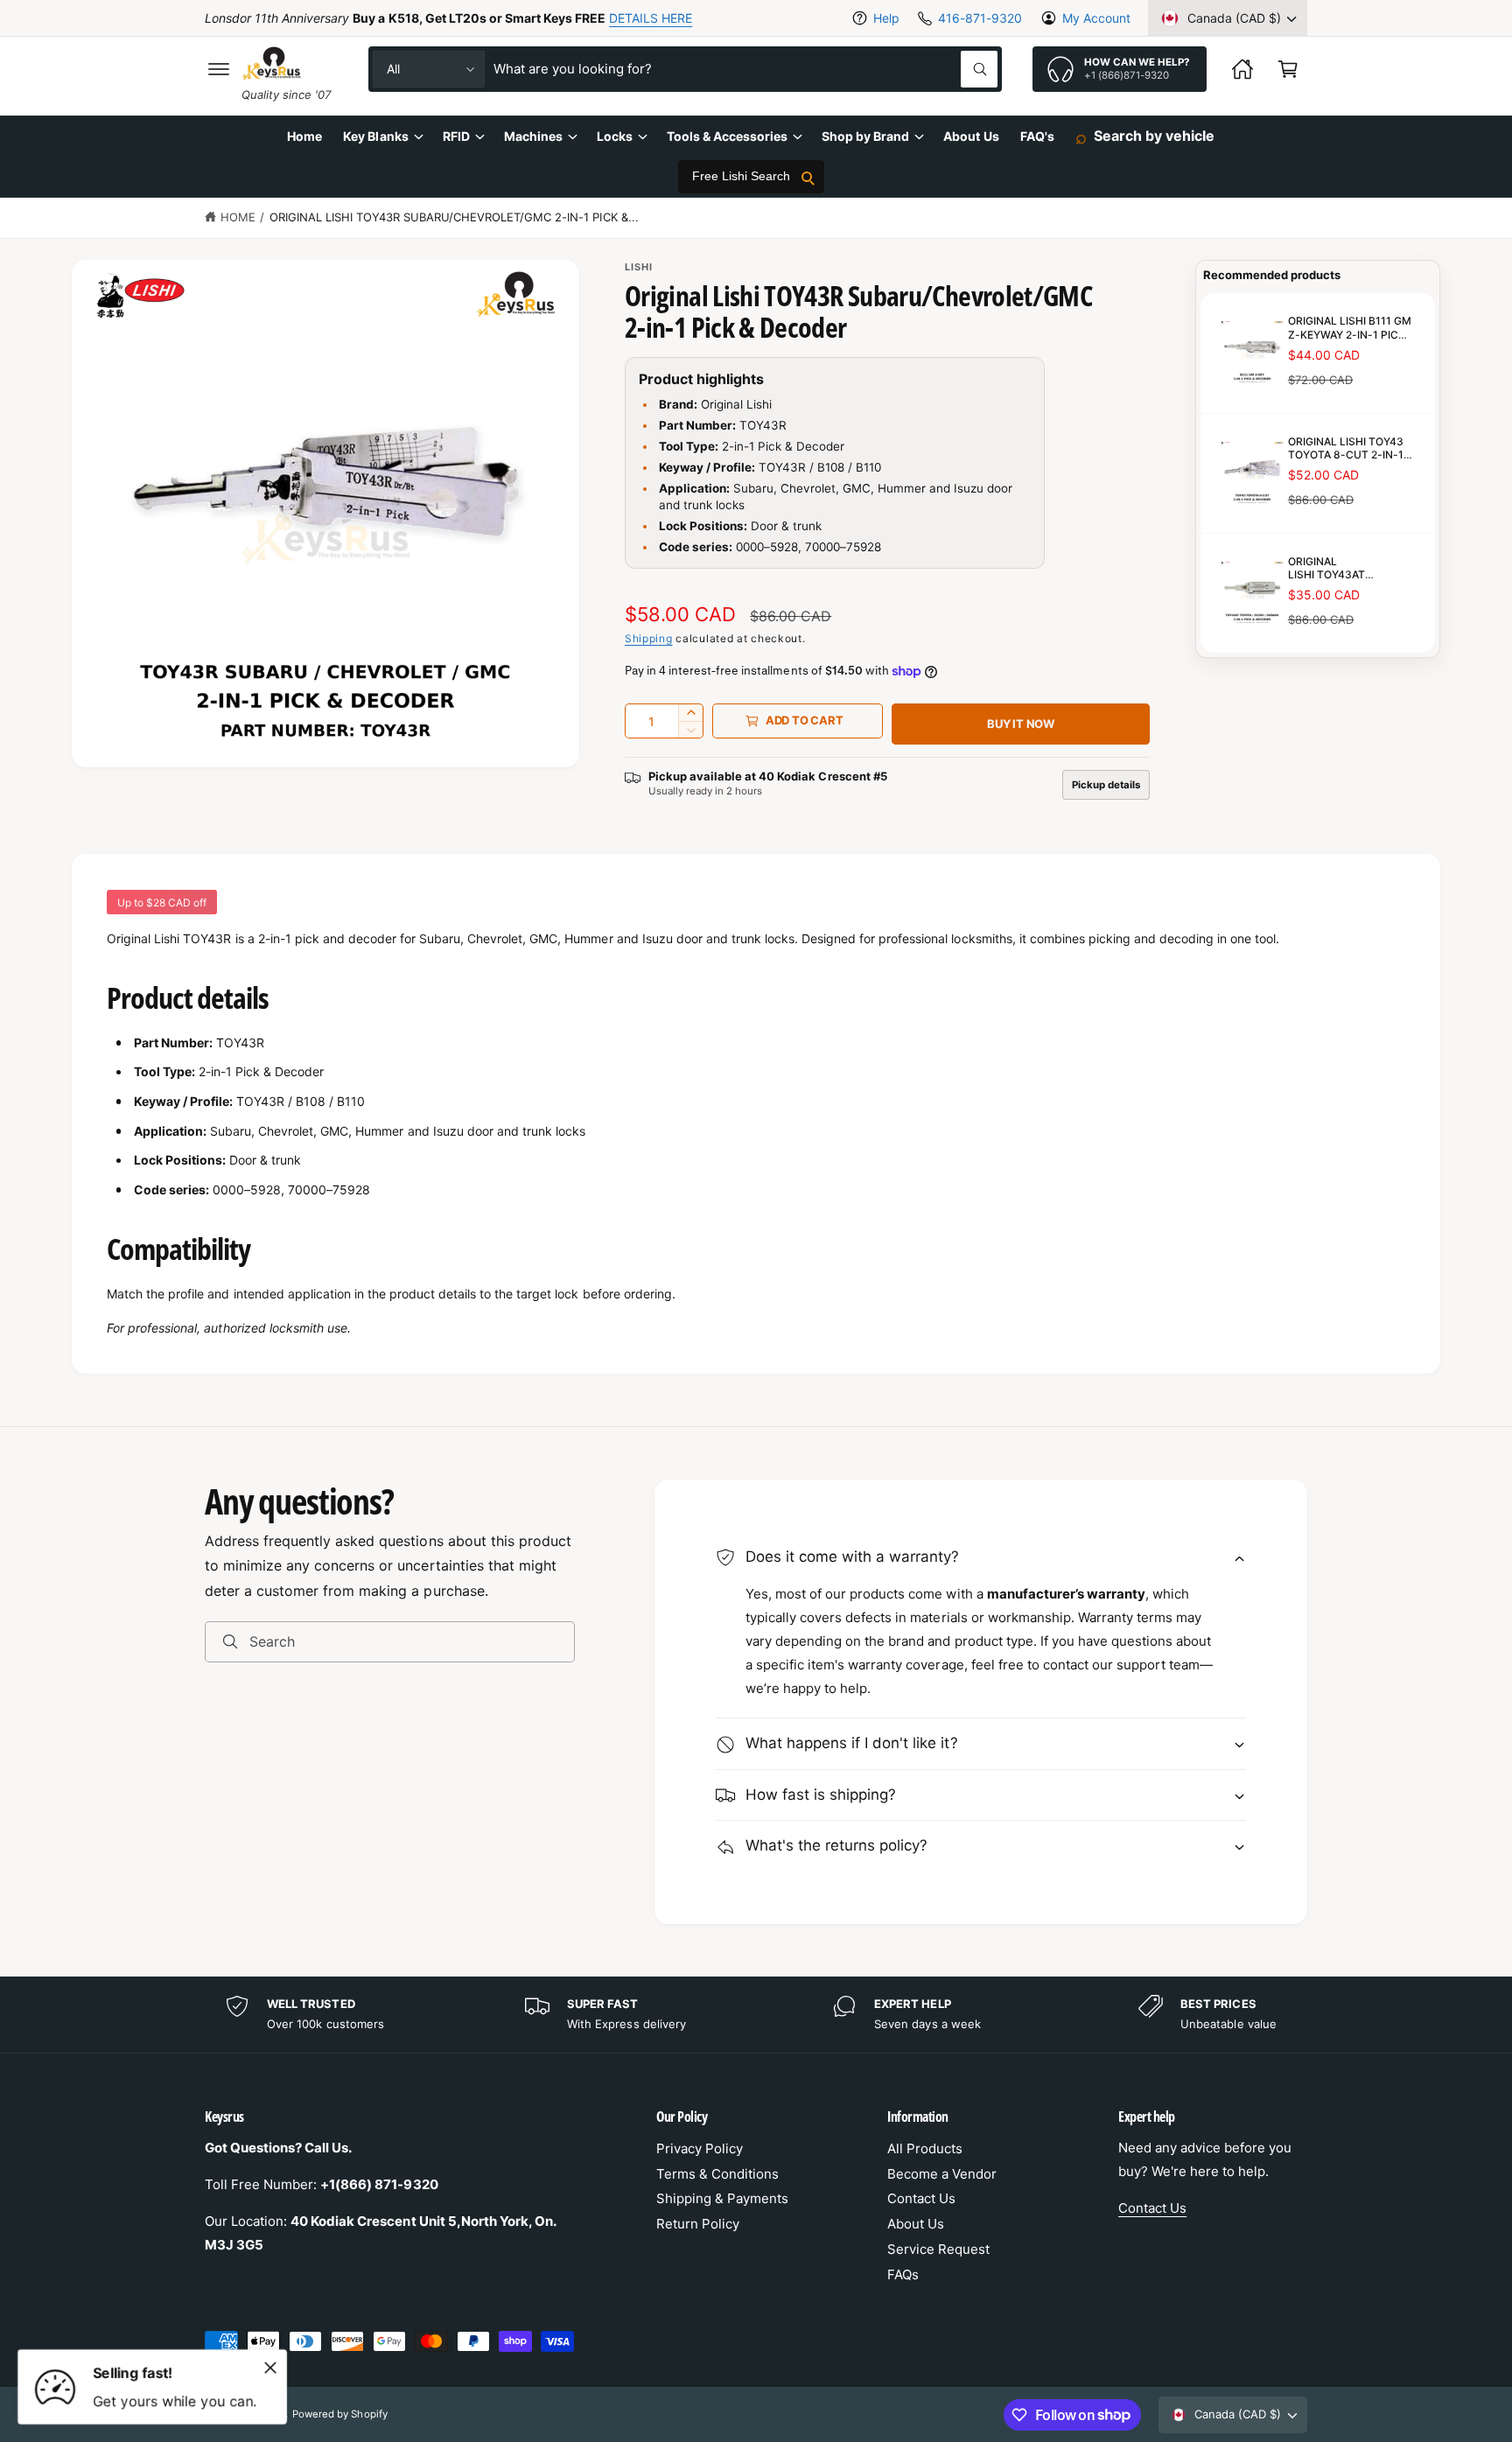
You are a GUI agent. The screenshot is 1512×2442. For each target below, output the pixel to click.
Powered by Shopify (339, 2414)
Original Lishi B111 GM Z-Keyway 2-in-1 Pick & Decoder (1350, 328)
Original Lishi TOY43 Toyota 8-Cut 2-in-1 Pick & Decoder (1346, 448)
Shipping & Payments (722, 2198)
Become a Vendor (942, 2174)
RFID (456, 136)
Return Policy (698, 2224)
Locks (615, 136)
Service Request (938, 2249)
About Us (916, 2224)
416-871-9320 (980, 18)
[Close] (270, 2368)
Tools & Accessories (727, 136)
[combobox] (745, 69)
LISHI (639, 267)
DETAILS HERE (651, 18)
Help (886, 18)
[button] (219, 69)
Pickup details (1106, 785)
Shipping (649, 638)
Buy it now (1021, 724)
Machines (533, 136)
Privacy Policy (700, 2148)
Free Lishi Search (741, 177)
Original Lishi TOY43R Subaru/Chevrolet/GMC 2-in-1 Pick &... (454, 217)
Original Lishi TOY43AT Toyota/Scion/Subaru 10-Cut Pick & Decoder (1326, 567)
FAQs (903, 2274)
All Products (925, 2148)
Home (238, 217)
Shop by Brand (865, 136)
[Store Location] (1242, 69)
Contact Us (921, 2198)
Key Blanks (375, 136)
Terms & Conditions (717, 2174)
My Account (1096, 18)
